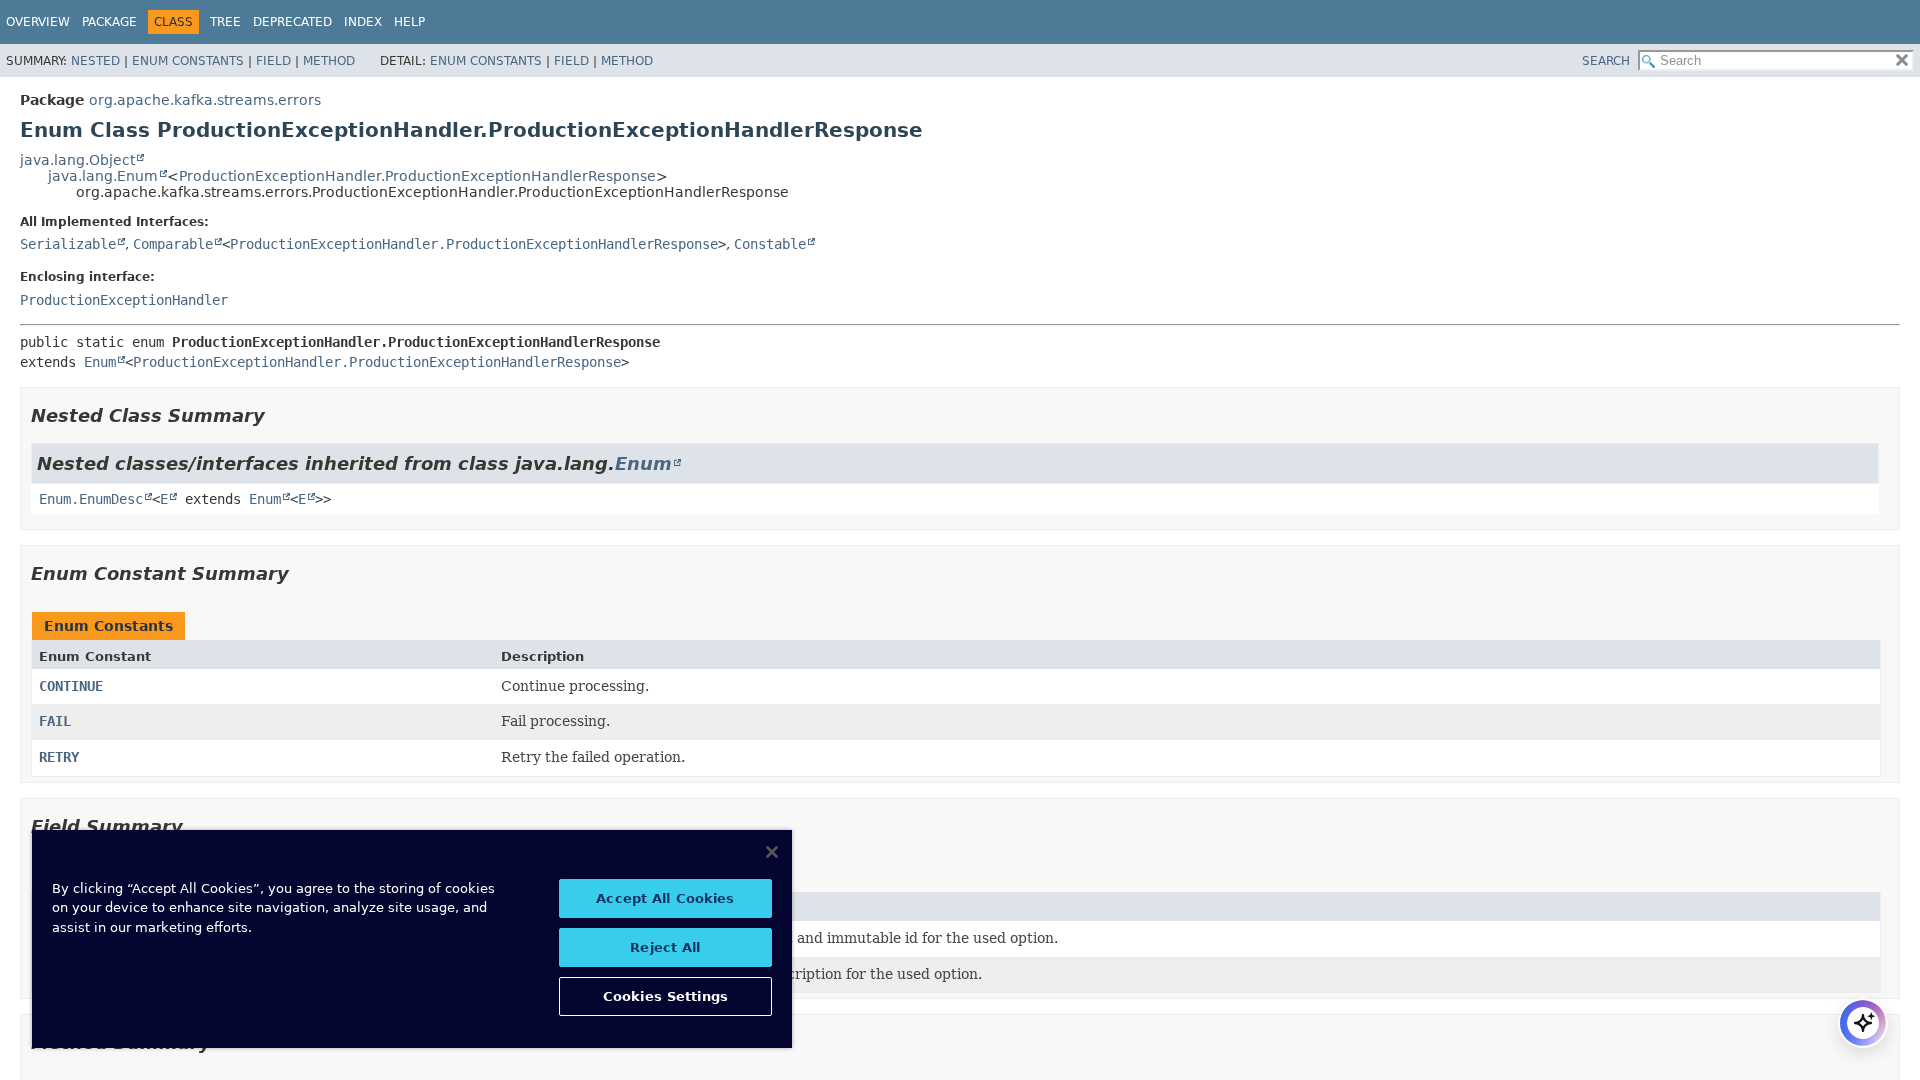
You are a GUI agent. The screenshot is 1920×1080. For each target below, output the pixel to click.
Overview (38, 22)
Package (109, 22)
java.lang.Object (77, 160)
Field (273, 61)
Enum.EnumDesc (91, 499)
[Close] (772, 852)
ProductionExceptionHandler (124, 300)
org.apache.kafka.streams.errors (205, 100)
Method (329, 61)
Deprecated (292, 22)
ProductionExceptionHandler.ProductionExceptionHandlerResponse (417, 176)
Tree (225, 22)
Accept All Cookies (665, 898)
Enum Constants (188, 61)
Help (409, 22)
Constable (770, 244)
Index (363, 22)
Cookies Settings (665, 996)
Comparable (173, 244)
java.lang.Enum (103, 176)
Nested (95, 61)
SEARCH (1606, 61)
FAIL (55, 721)
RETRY (59, 757)
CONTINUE (71, 686)
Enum (100, 362)
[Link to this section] (279, 415)
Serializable (68, 244)
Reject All (665, 947)
